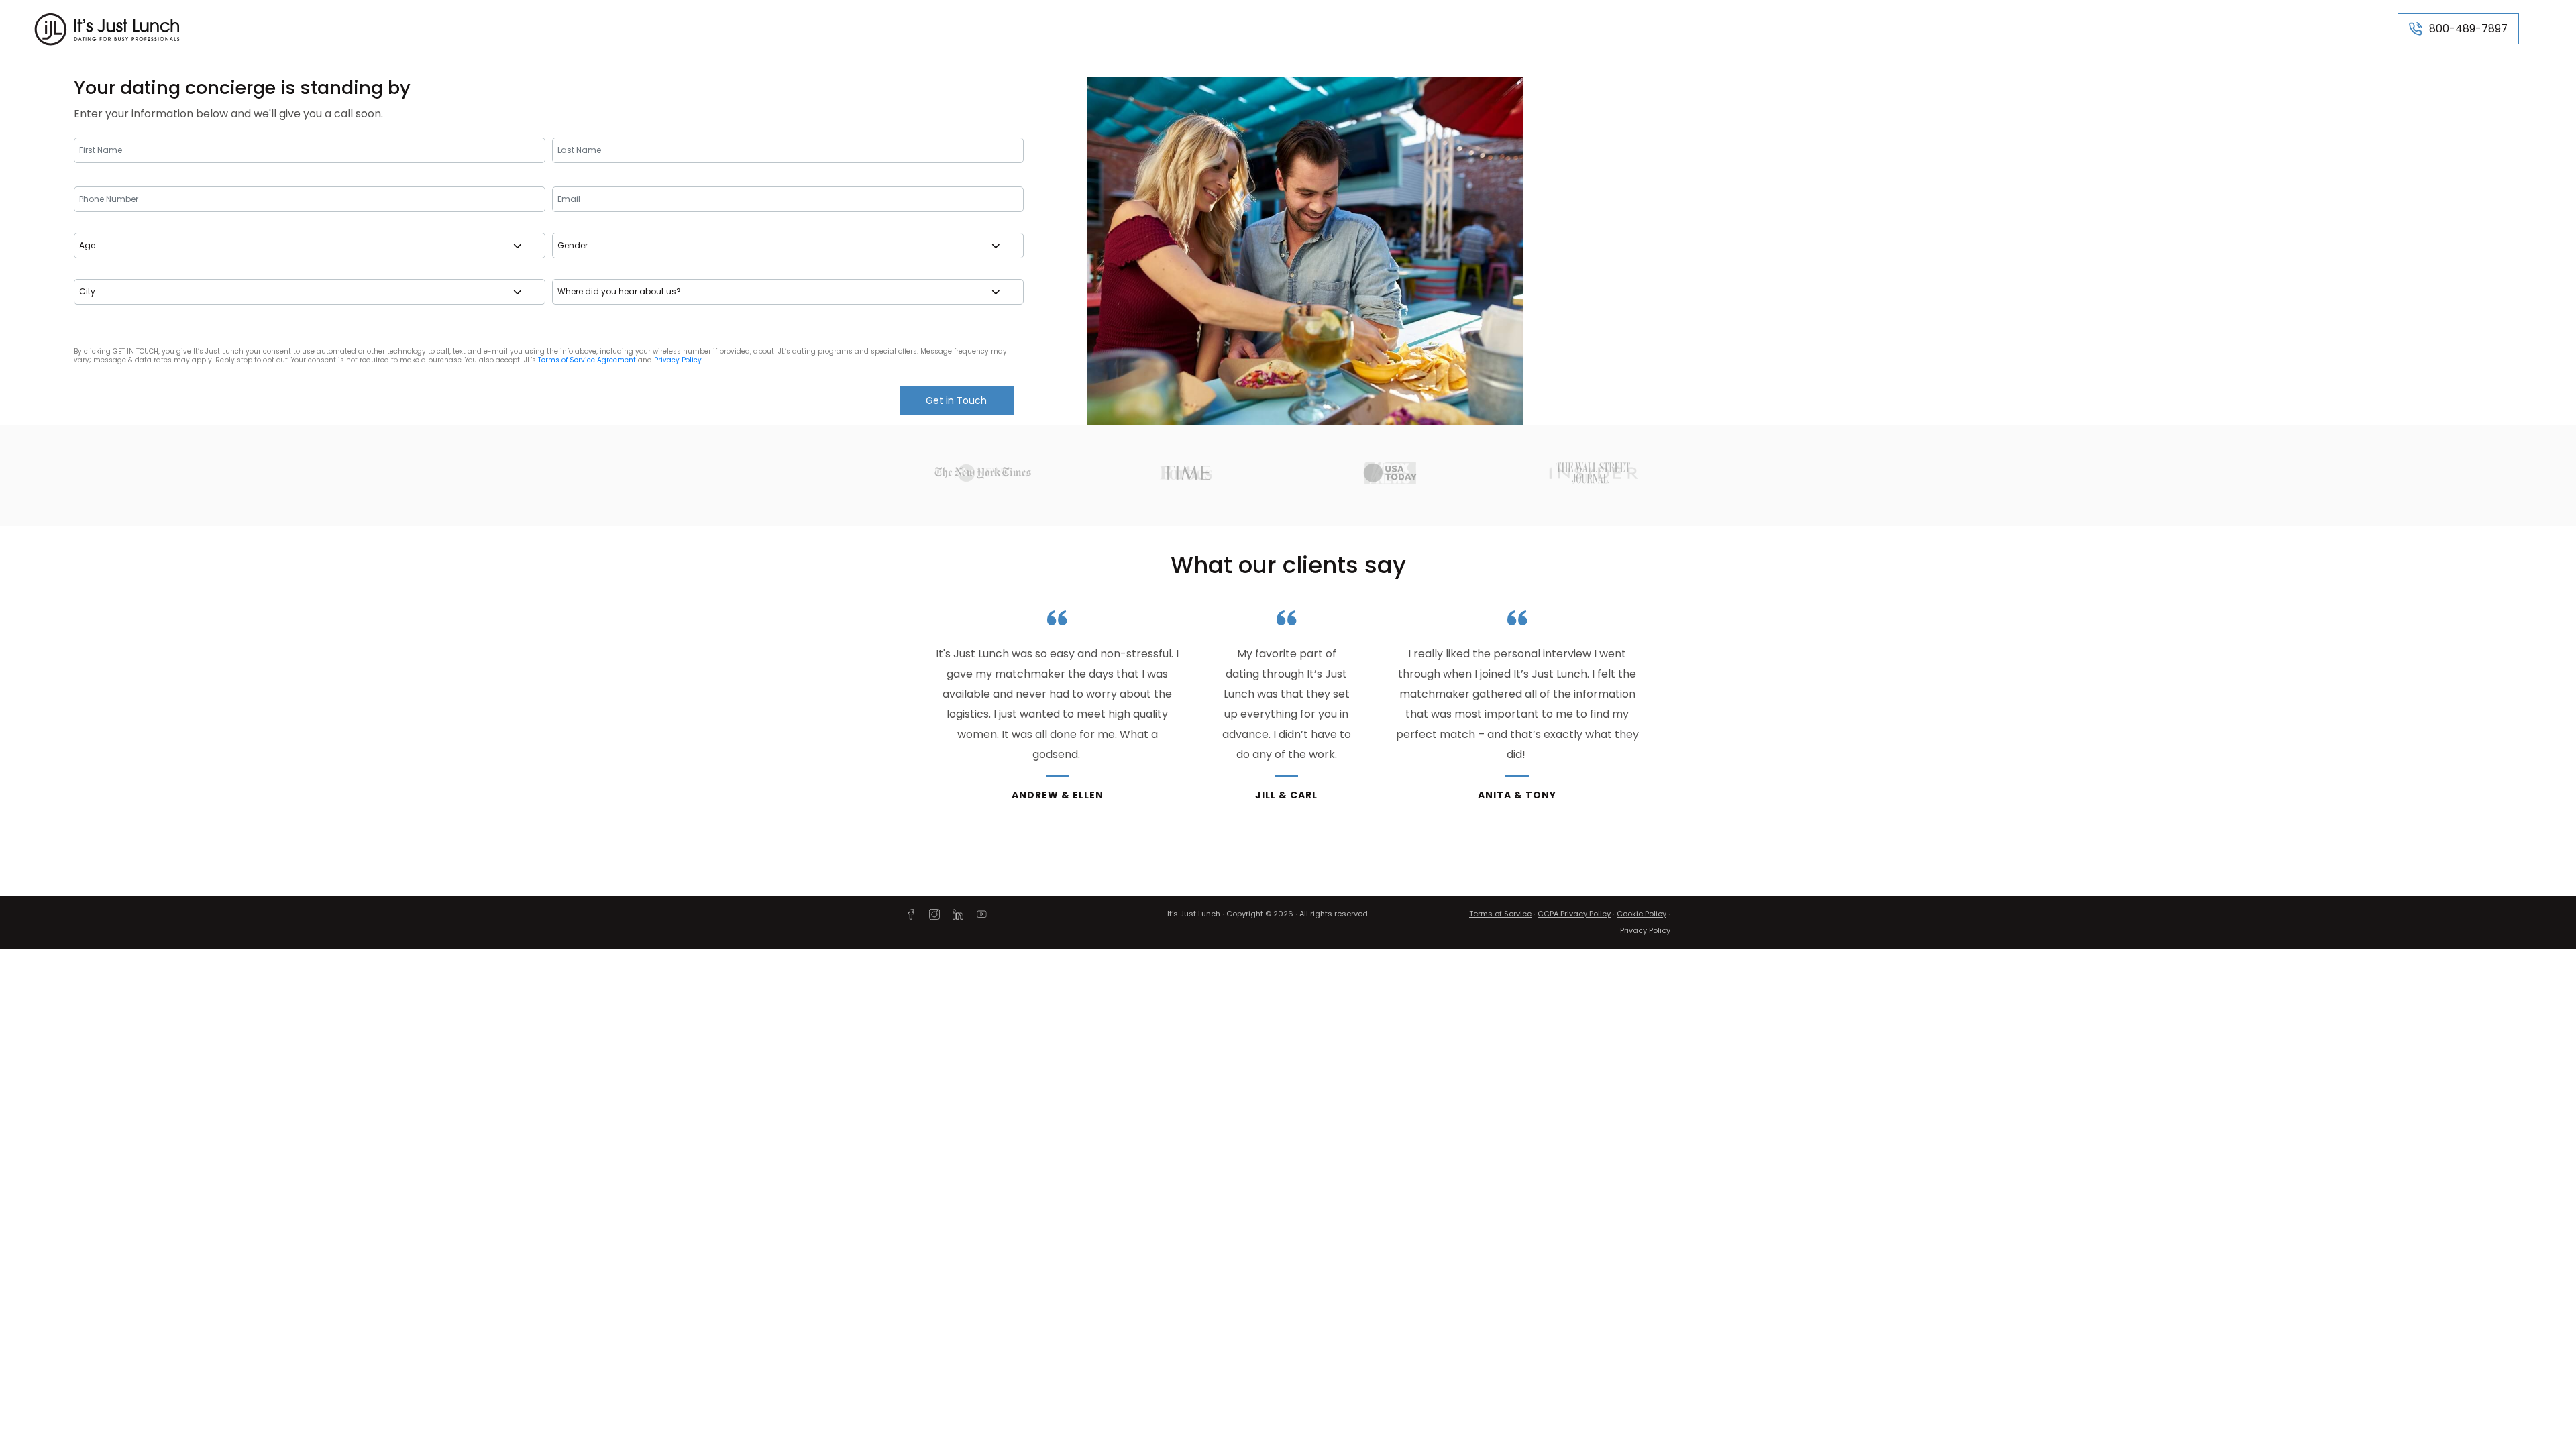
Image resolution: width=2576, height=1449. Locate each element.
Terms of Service (1500, 914)
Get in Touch (956, 400)
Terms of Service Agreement (587, 360)
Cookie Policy (1642, 914)
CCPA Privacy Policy (1574, 914)
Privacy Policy (678, 360)
